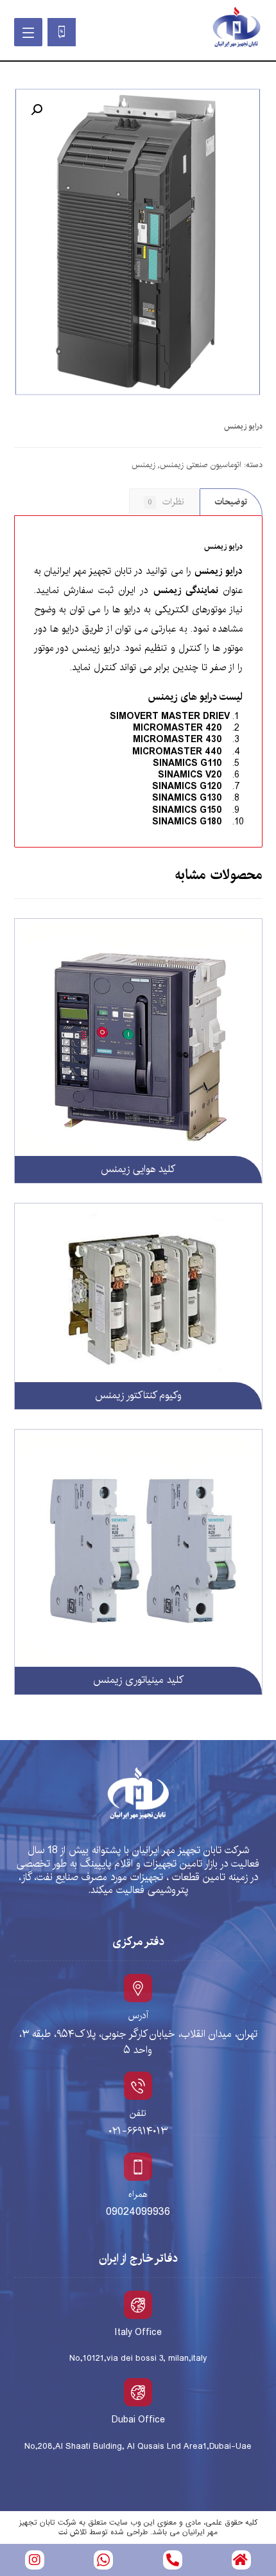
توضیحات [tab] (231, 502)
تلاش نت (73, 2532)
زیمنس (143, 465)
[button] (37, 110)
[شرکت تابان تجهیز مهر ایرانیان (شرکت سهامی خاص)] (236, 28)
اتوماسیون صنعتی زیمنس (201, 465)
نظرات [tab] (166, 502)
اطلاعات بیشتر (208, 959)
